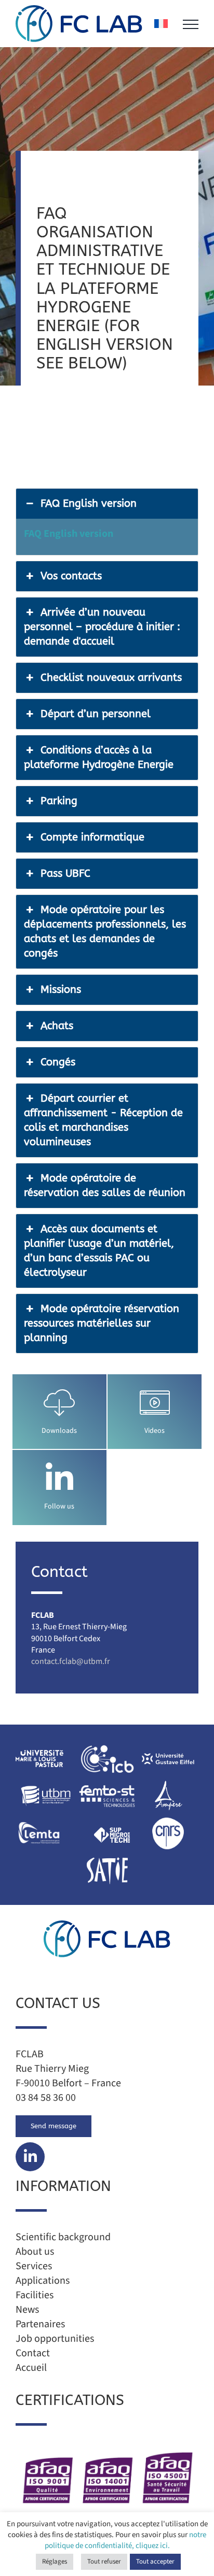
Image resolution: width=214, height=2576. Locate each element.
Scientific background (63, 2237)
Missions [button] (61, 990)
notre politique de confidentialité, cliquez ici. (126, 2540)
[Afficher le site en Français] (161, 24)
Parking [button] (59, 801)
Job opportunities (55, 2339)
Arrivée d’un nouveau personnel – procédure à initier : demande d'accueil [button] (102, 627)
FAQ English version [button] (89, 503)
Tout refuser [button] (104, 2561)
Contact (33, 2353)
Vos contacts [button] (71, 576)
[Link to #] (30, 2157)
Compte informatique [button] (92, 837)
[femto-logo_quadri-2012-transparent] (107, 1783)
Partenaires (40, 2324)
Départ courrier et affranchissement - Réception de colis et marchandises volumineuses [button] (103, 1120)
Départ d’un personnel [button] (96, 714)
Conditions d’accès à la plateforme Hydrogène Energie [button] (99, 757)
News (27, 2310)
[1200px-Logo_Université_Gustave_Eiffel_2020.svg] (168, 1745)
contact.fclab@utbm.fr (71, 1661)
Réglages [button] (55, 2561)
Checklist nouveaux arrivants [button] (111, 678)
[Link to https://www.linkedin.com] (59, 1478)
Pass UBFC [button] (65, 873)
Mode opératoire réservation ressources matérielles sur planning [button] (102, 1323)
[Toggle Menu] (191, 24)
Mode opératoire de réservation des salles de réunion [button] (105, 1185)
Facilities (35, 2295)
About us (35, 2252)
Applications (43, 2281)
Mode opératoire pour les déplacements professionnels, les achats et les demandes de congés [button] (105, 931)
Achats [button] (57, 1026)
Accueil (47, 163)
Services (34, 2266)
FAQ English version (69, 534)
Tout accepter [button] (155, 2561)
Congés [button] (58, 1062)
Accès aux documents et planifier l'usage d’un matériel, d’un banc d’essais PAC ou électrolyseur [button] (99, 1251)
